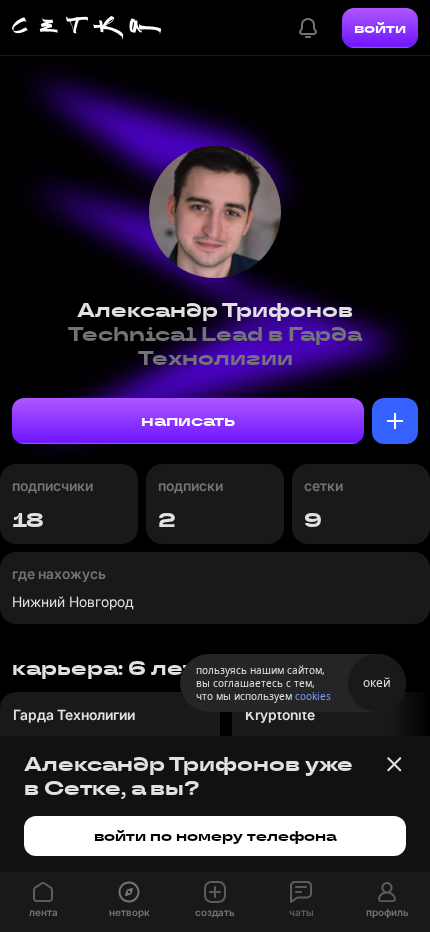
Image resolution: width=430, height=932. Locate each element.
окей (377, 682)
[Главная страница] (87, 28)
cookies (313, 696)
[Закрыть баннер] (394, 764)
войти (380, 28)
